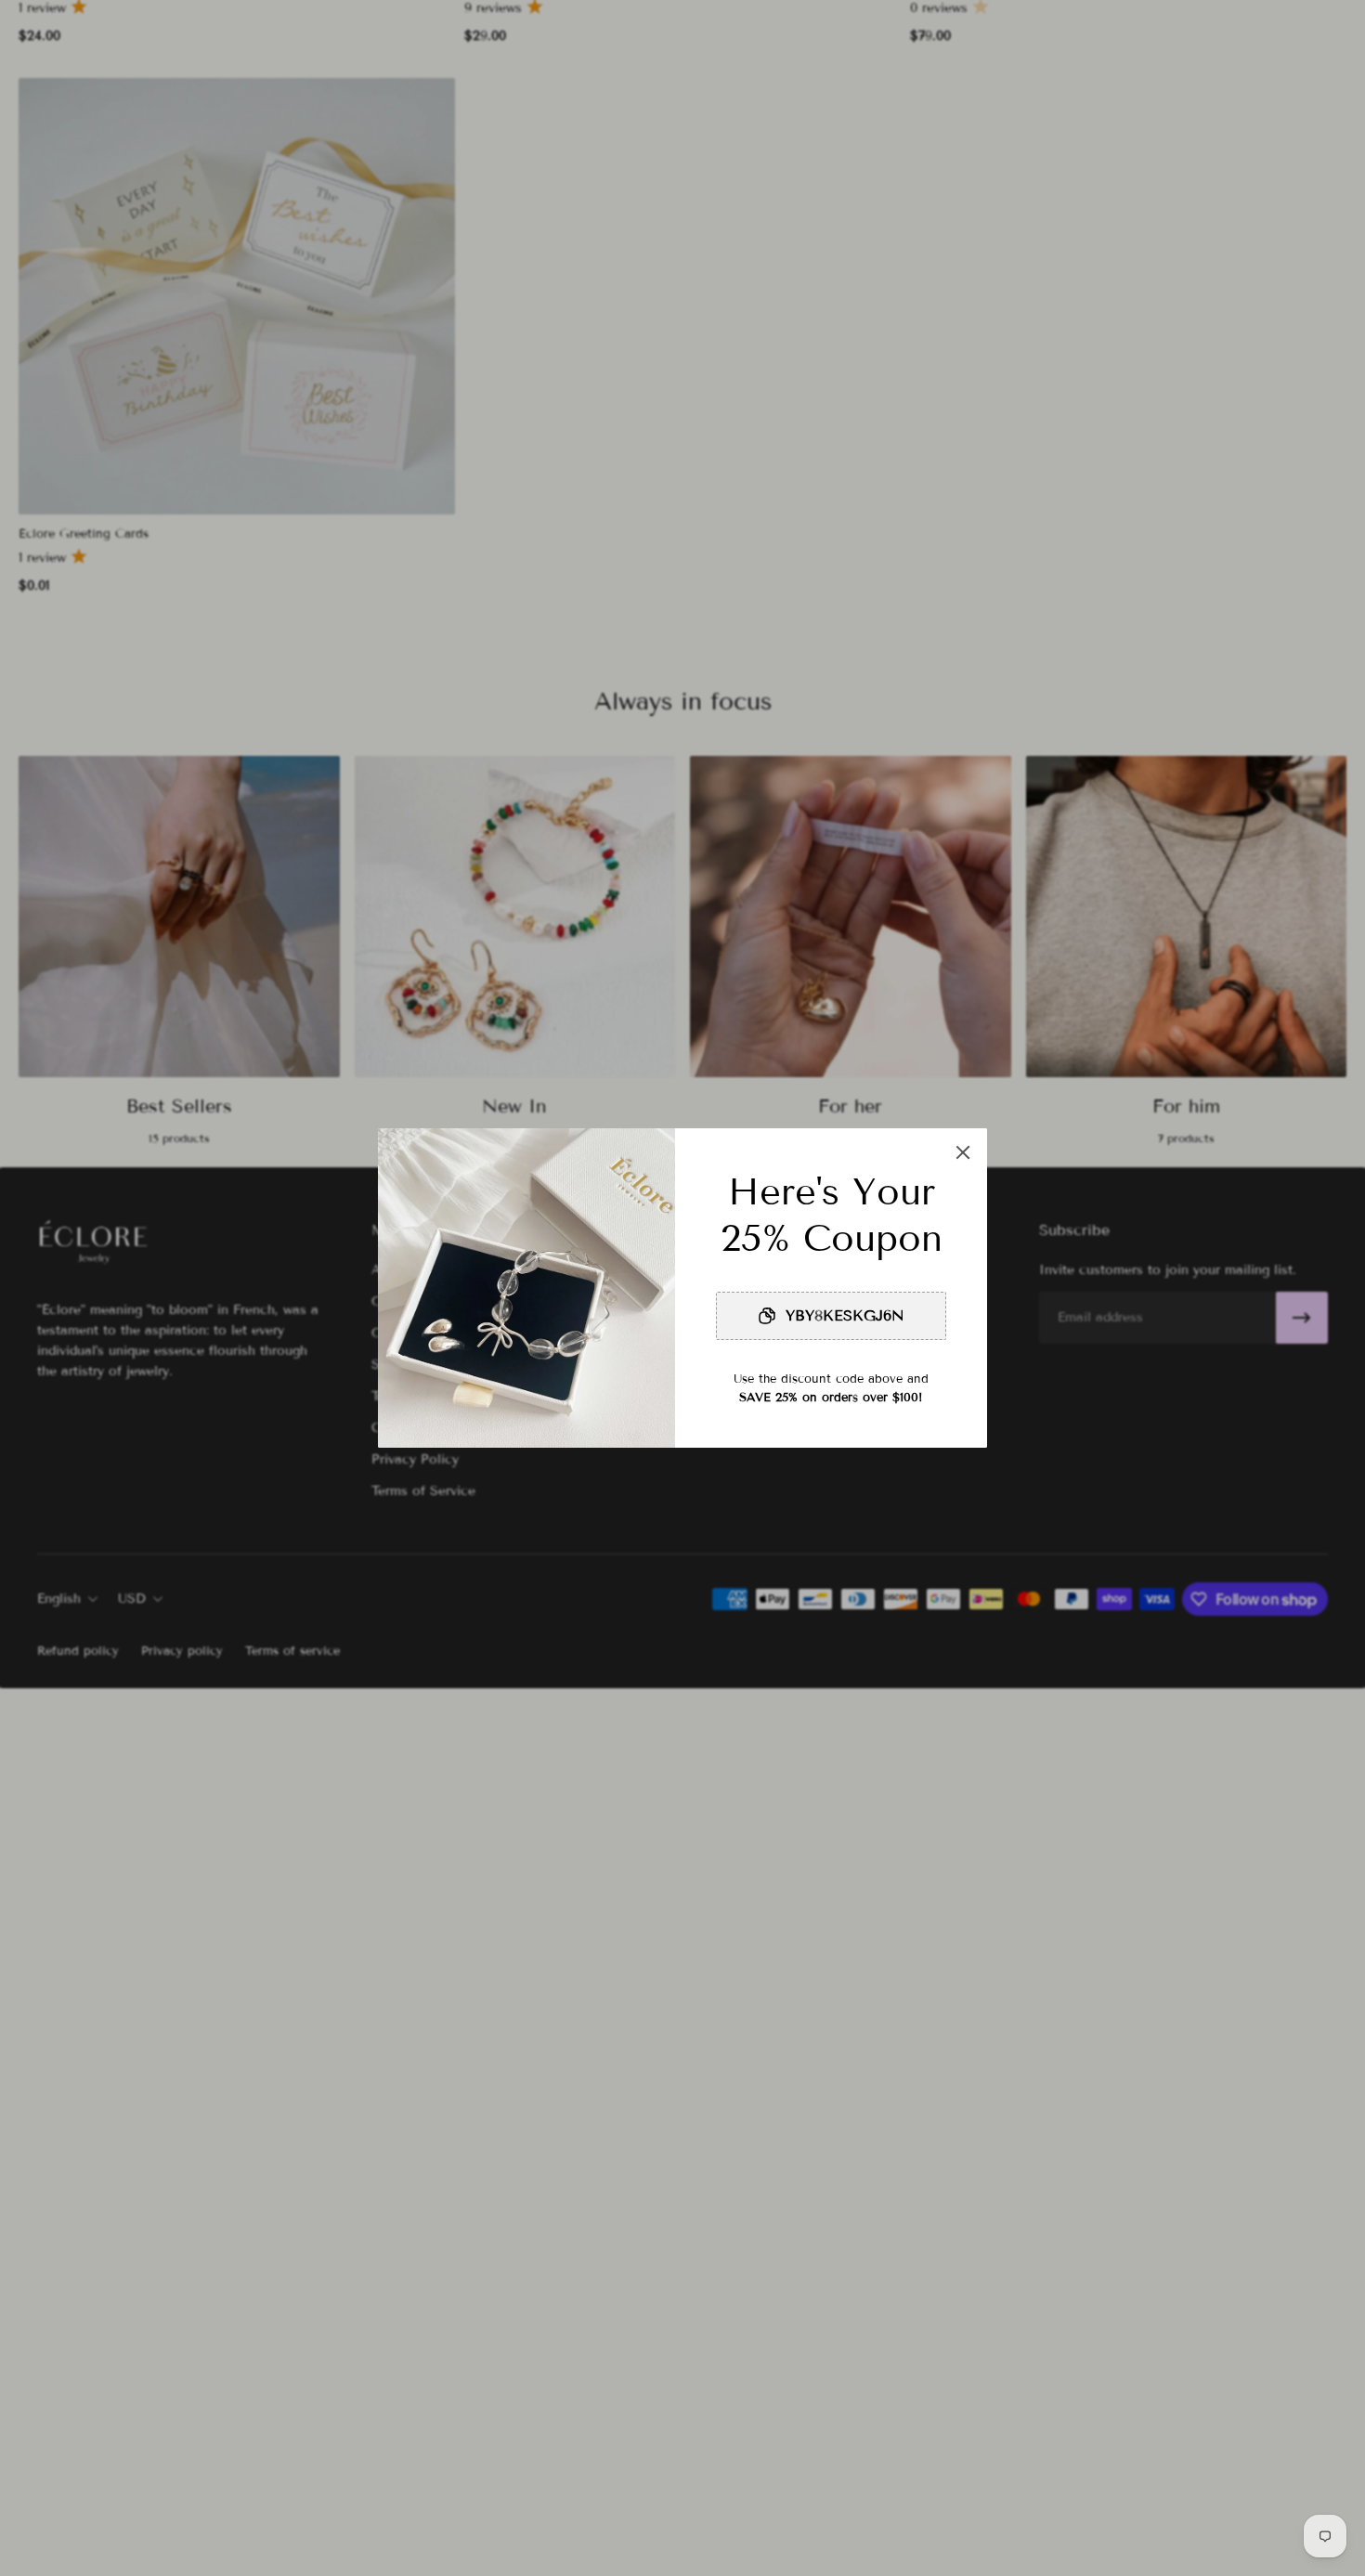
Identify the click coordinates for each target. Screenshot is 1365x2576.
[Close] (963, 1152)
